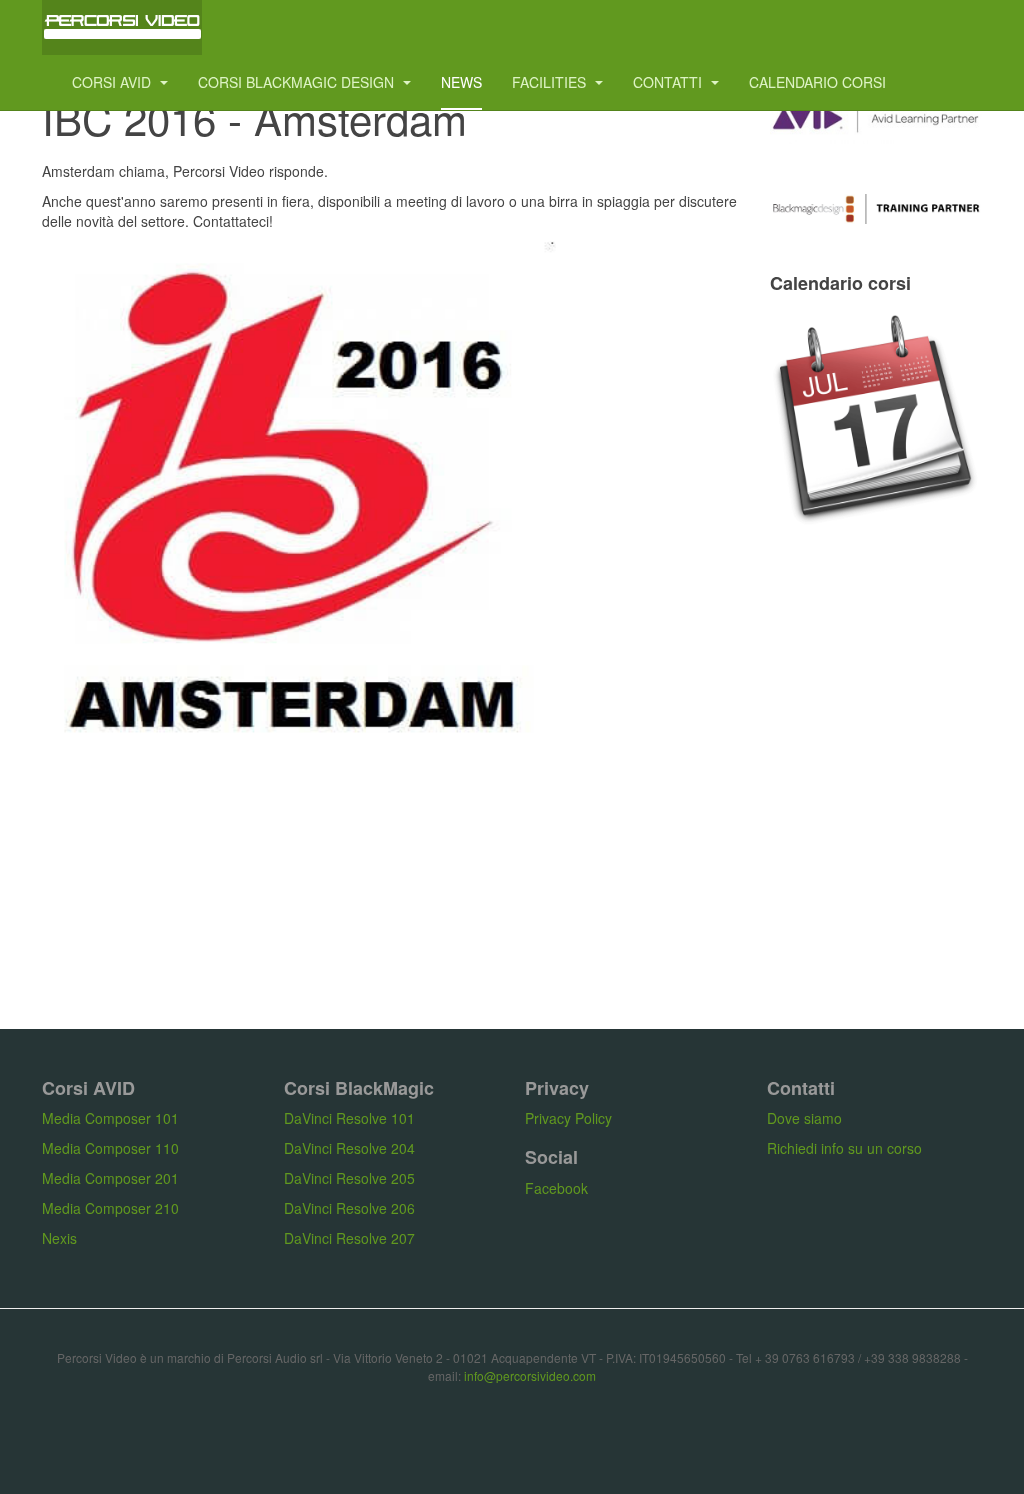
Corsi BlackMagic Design (298, 82)
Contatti (669, 82)
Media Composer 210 (110, 1208)
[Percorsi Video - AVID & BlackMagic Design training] (122, 27)
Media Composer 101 (110, 1118)
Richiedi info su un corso (844, 1148)
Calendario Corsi (817, 82)
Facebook (556, 1188)
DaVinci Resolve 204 (349, 1148)
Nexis (59, 1238)
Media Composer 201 (110, 1178)
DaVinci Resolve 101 (349, 1118)
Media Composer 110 (110, 1148)
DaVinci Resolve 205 (349, 1178)
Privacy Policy (568, 1118)
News (461, 82)
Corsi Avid (113, 82)
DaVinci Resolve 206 (349, 1208)
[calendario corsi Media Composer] (876, 420)
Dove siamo (804, 1118)
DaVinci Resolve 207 (349, 1238)
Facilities (551, 82)
